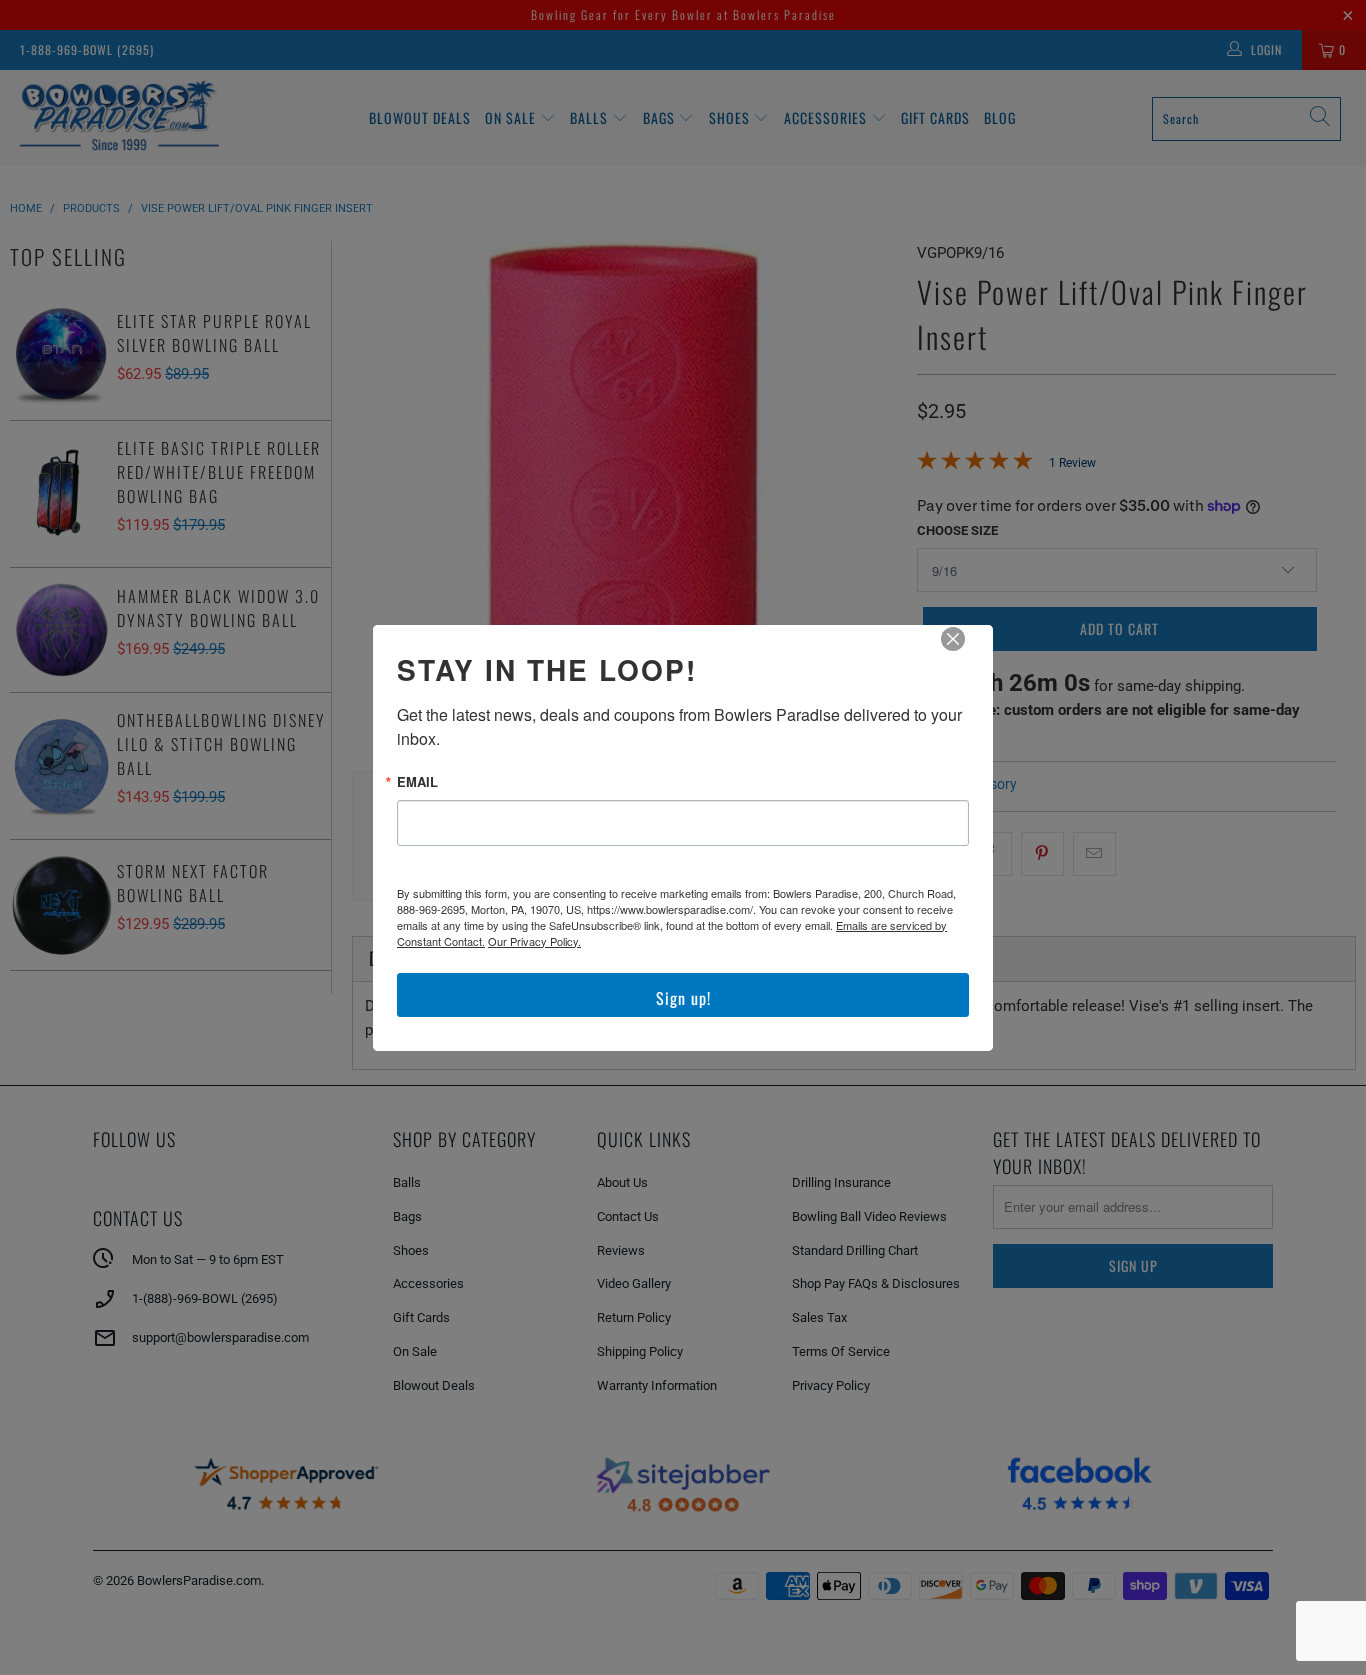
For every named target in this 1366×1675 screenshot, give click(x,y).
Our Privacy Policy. (534, 941)
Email (417, 781)
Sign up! (683, 998)
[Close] (967, 653)
